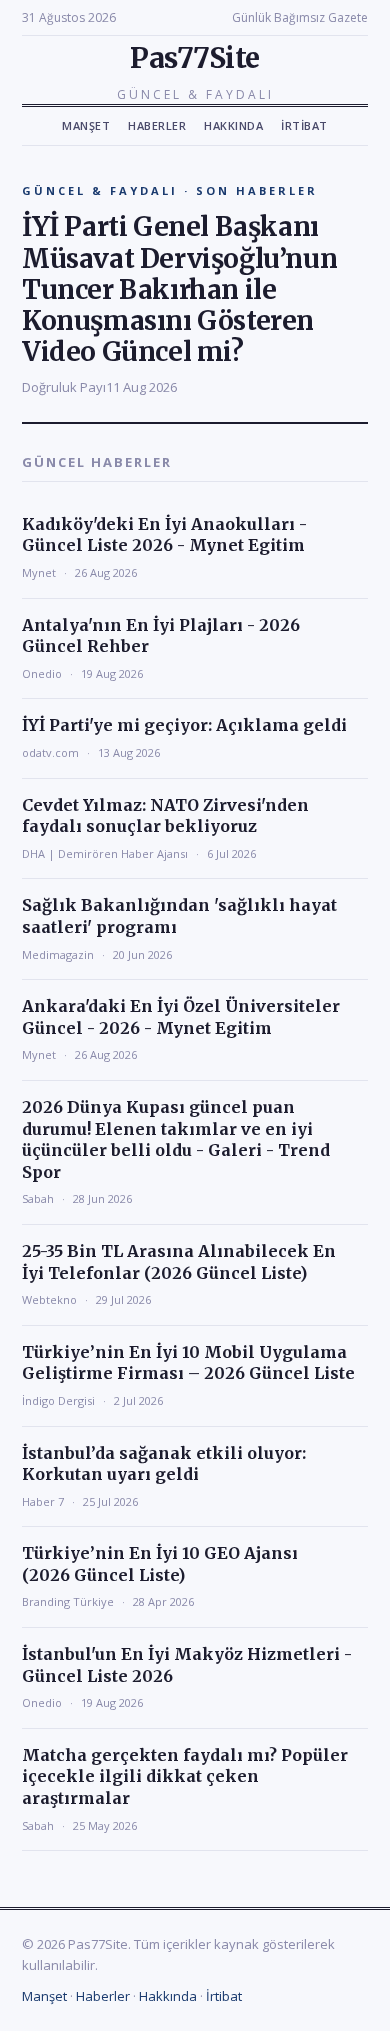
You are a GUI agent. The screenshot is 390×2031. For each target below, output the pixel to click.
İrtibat (304, 125)
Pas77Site (195, 58)
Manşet (86, 125)
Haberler (157, 125)
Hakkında (233, 125)
